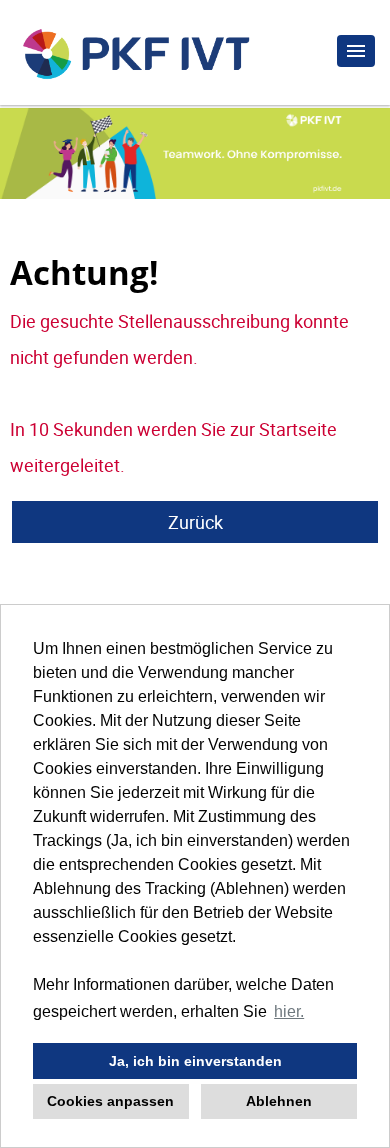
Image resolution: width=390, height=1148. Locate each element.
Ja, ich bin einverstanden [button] (195, 1061)
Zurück (195, 522)
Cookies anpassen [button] (110, 1101)
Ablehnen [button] (279, 1101)
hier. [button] (289, 1011)
